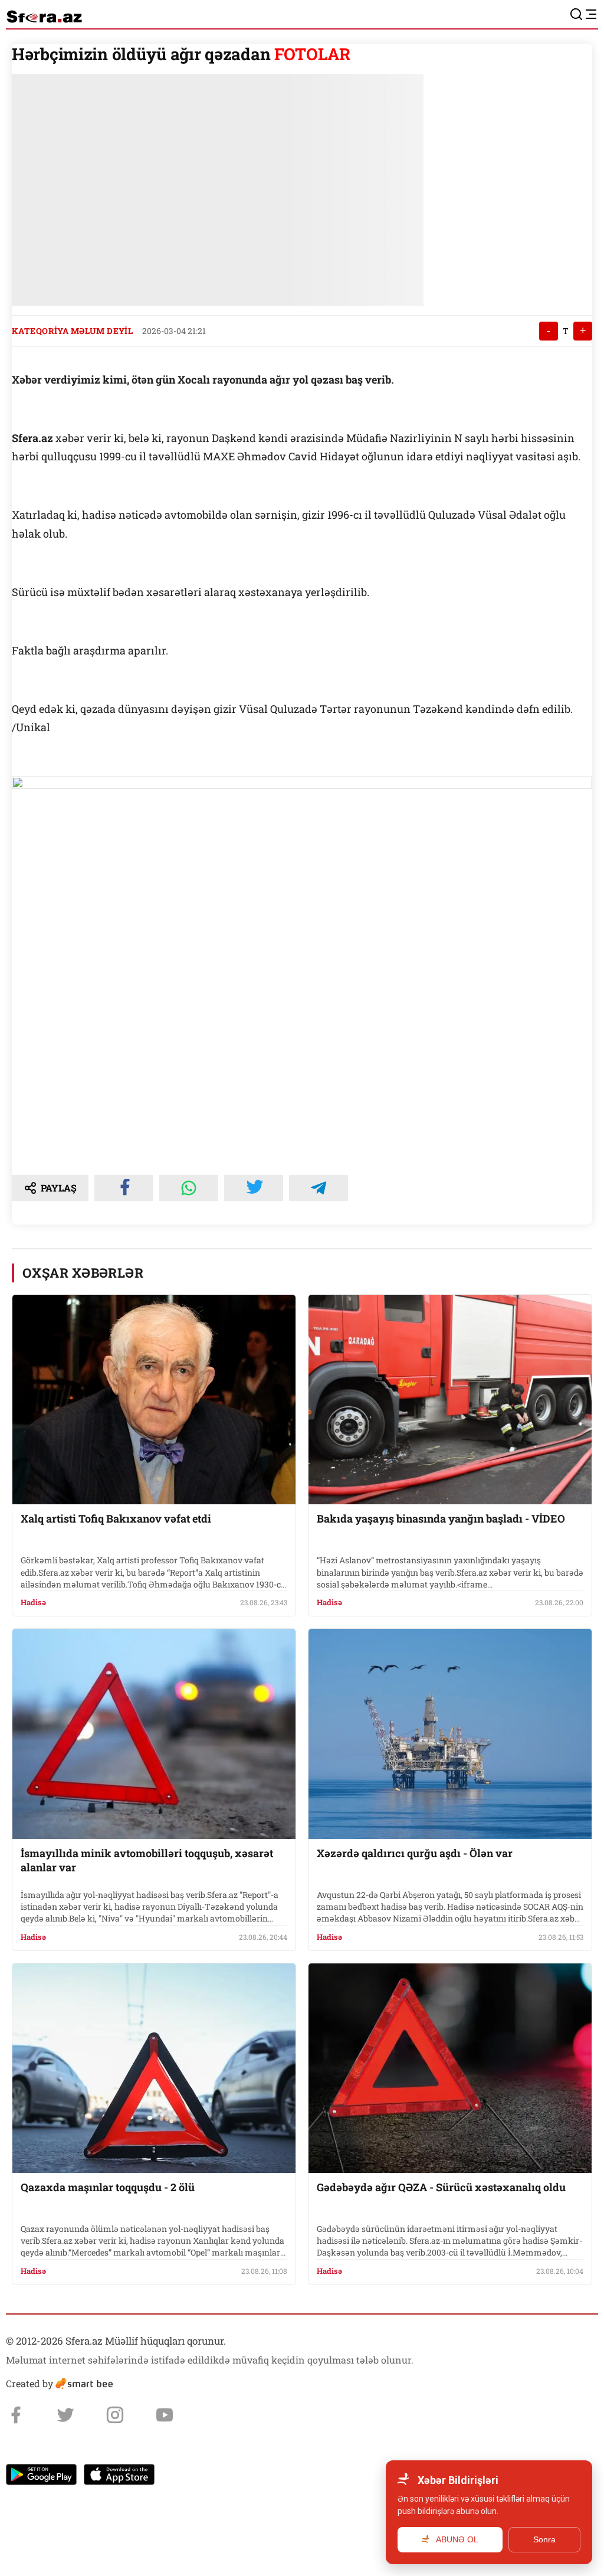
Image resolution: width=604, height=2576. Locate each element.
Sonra (544, 2539)
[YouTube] (165, 2415)
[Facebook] (16, 2415)
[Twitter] (65, 2415)
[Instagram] (115, 2415)
